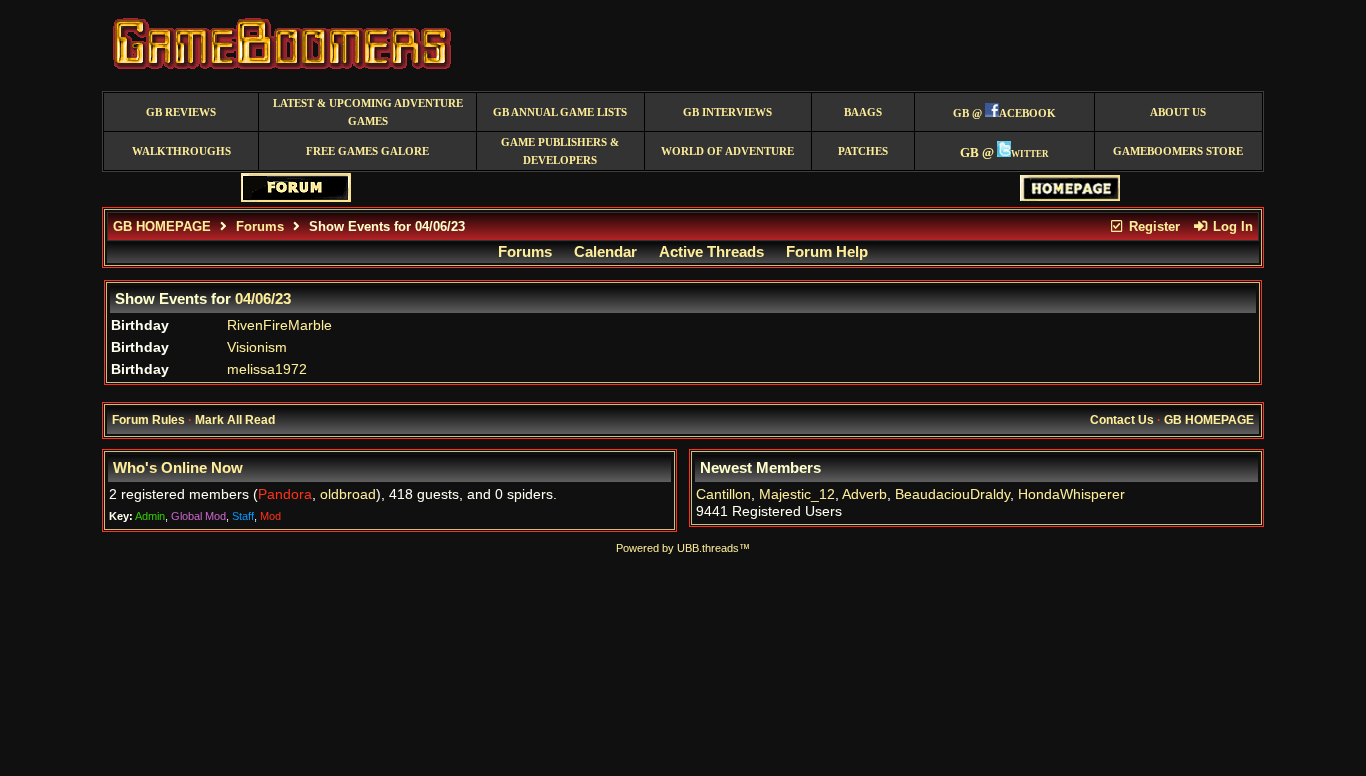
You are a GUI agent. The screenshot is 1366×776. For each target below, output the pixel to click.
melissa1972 (267, 369)
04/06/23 (263, 299)
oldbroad (348, 494)
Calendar (605, 252)
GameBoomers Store (1178, 151)
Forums (260, 226)
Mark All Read (235, 420)
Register (1152, 226)
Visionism (257, 347)
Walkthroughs (181, 151)
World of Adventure (727, 151)
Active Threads (711, 252)
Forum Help (827, 252)
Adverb (864, 494)
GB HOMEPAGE (162, 226)
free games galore (367, 151)
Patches (863, 151)
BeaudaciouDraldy (952, 494)
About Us (1178, 112)
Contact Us (1122, 420)
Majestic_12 (797, 494)
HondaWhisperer (1071, 494)
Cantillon (723, 494)
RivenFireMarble (279, 325)
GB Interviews (727, 112)
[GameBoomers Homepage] (1070, 196)
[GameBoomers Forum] (296, 197)
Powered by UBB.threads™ (683, 548)
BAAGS (863, 112)
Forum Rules (148, 420)
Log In (1231, 226)
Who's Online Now (178, 468)
